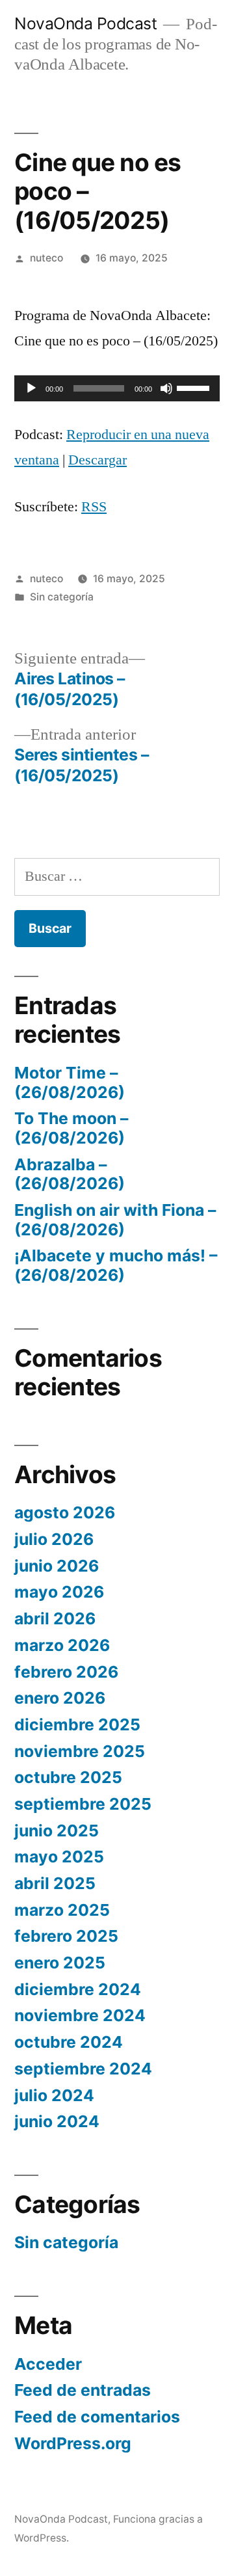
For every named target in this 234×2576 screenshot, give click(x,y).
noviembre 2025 (80, 1751)
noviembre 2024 (80, 2015)
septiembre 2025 (83, 1804)
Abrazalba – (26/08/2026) (70, 1174)
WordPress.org (73, 2443)
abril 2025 (55, 1883)
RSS (94, 507)
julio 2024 (54, 2095)
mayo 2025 (59, 1857)
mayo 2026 (59, 1592)
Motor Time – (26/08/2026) (70, 1082)
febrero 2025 (66, 1936)
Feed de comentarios (97, 2417)
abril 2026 (55, 1618)
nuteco (46, 258)
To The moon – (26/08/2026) (71, 1128)
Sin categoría (62, 597)
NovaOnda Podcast (85, 23)
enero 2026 (60, 1698)
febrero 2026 (66, 1672)
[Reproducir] (31, 388)
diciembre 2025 (77, 1724)
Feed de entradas (83, 2390)
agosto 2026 (65, 1512)
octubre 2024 (69, 2042)
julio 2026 (54, 1539)
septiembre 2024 (83, 2069)
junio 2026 (57, 1566)
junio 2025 (57, 1831)
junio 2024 (57, 2121)
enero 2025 (60, 1963)
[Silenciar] (166, 388)
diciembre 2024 (78, 1989)
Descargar (97, 460)
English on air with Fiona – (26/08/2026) (115, 1220)
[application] (117, 388)
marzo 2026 (62, 1645)
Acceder (48, 2364)
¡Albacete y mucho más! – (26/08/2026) (116, 1265)
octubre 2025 (68, 1777)
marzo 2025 (62, 1910)
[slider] (195, 387)
